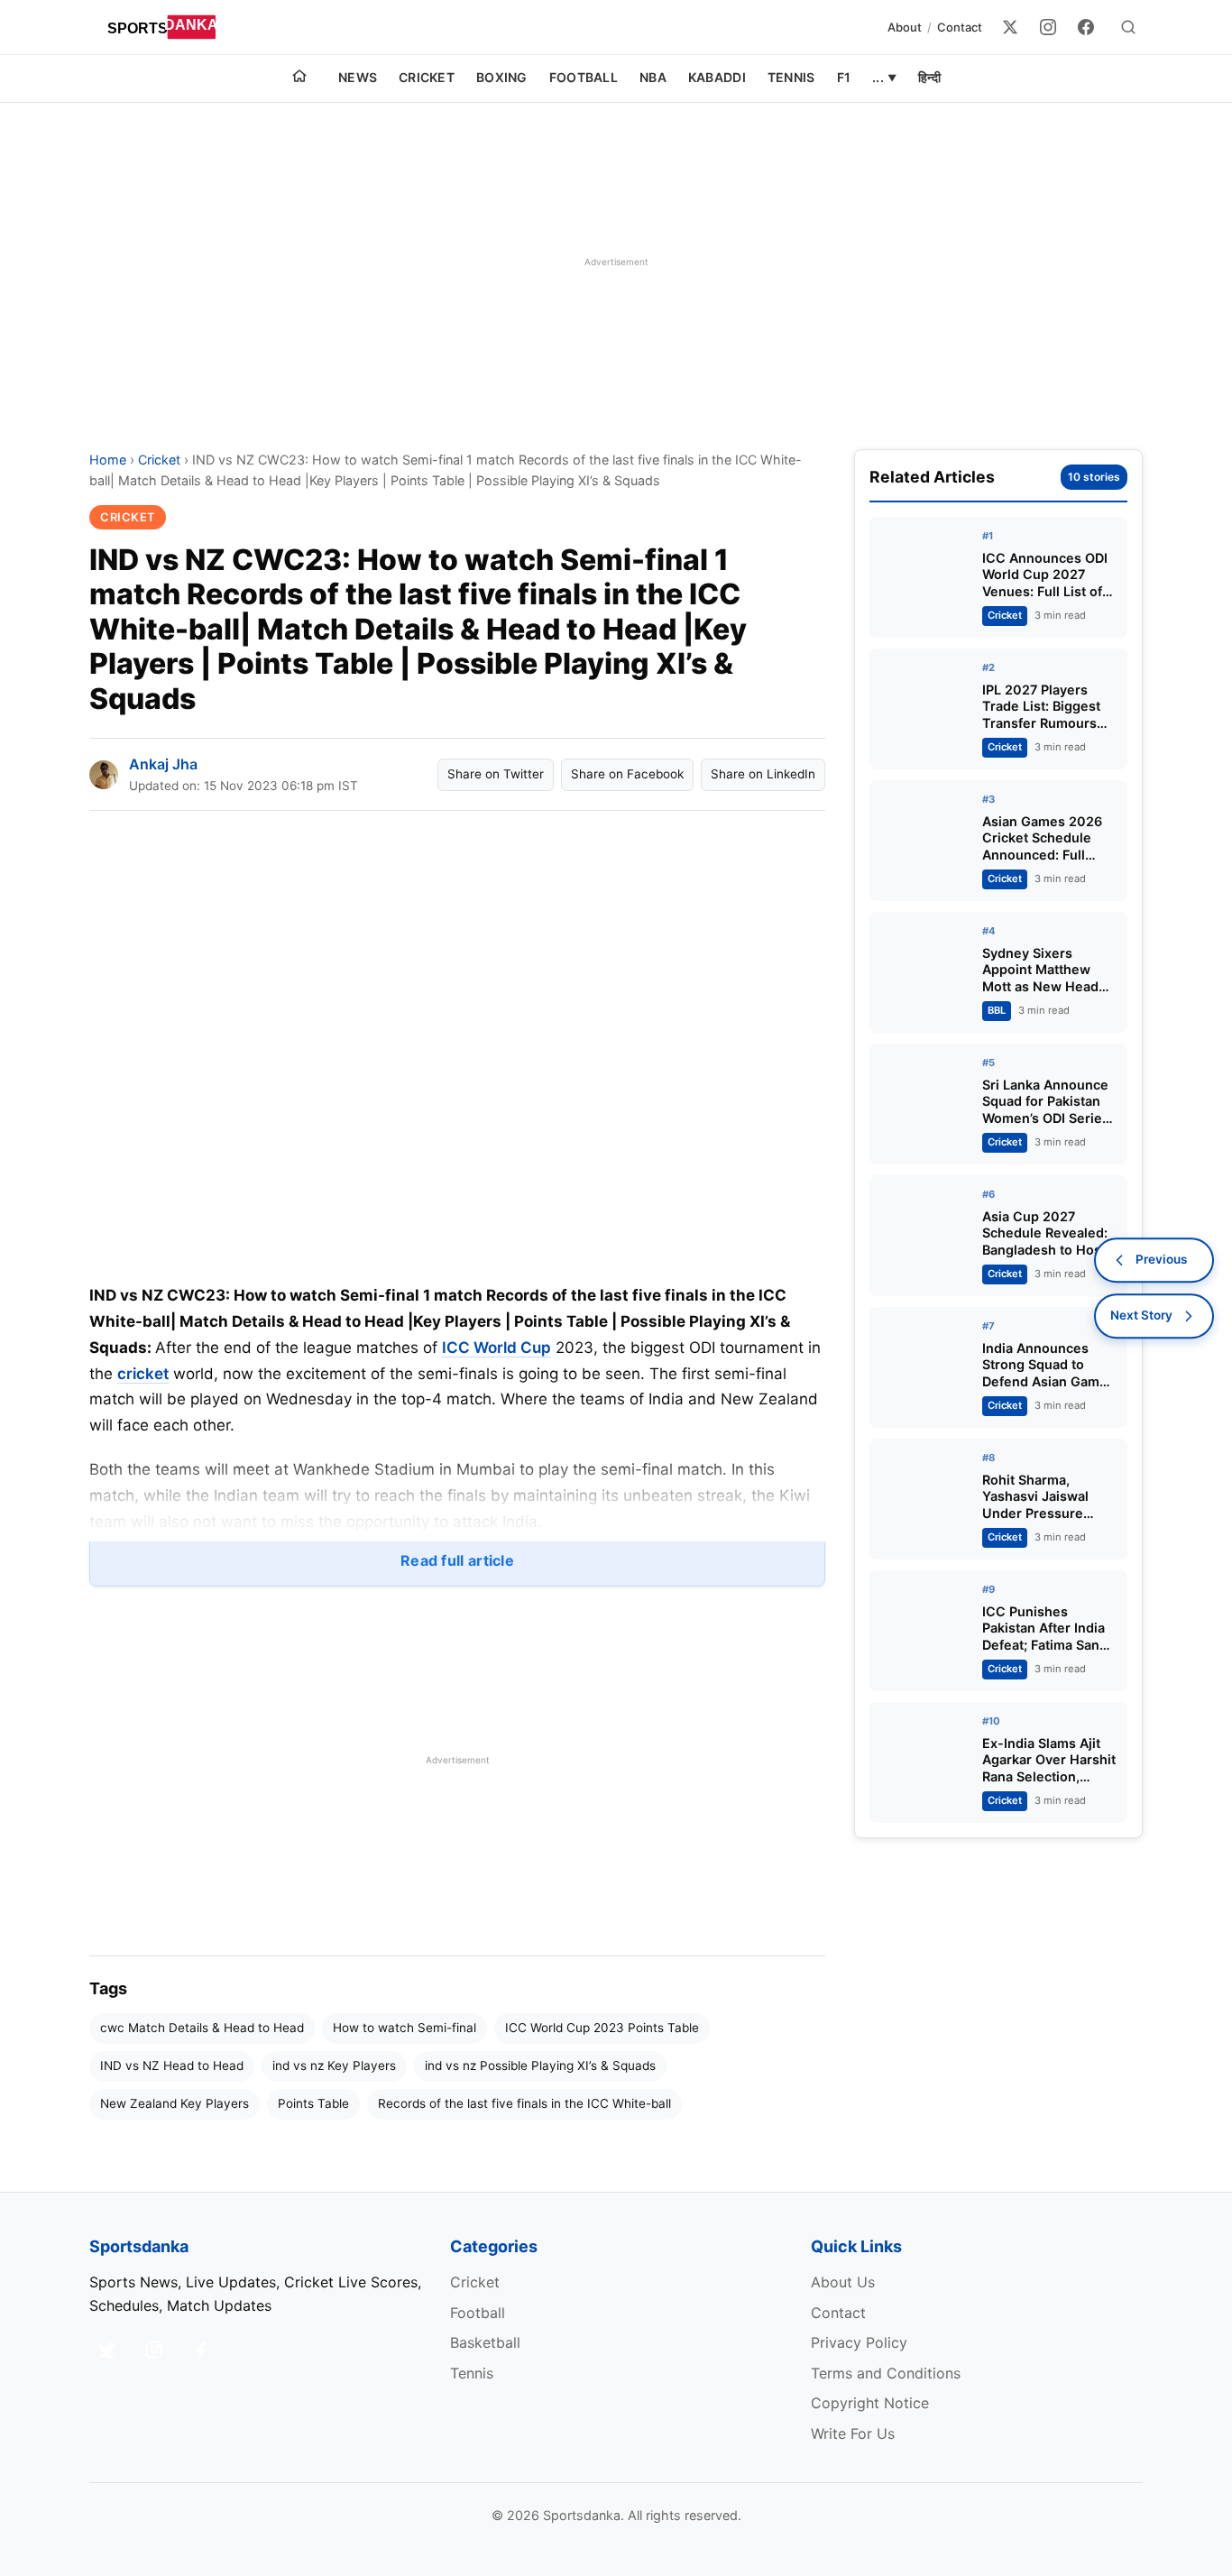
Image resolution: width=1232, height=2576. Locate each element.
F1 (844, 77)
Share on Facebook (627, 774)
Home (108, 460)
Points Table (313, 2103)
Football (584, 77)
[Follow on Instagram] (154, 2350)
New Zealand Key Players (175, 2103)
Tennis (791, 77)
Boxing (502, 77)
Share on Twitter (496, 774)
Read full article (457, 1560)
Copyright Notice (870, 2403)
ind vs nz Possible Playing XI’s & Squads (540, 2065)
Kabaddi (717, 77)
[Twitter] (1010, 27)
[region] (616, 262)
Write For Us (853, 2433)
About (905, 27)
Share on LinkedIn (763, 774)
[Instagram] (1048, 27)
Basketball (485, 2342)
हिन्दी (929, 77)
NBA (653, 77)
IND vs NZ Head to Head (172, 2065)
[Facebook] (1086, 27)
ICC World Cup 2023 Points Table (602, 2028)
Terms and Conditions (886, 2373)
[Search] (1128, 27)
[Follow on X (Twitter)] (107, 2350)
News (358, 77)
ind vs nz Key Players (334, 2065)
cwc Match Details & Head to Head (202, 2028)
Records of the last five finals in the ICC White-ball (524, 2103)
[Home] (299, 78)
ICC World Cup (496, 1348)
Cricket (427, 77)
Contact (960, 27)
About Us (843, 2282)
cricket (143, 1374)
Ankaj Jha (163, 764)
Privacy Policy (859, 2342)
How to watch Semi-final (405, 2028)
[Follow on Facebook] (201, 2350)
